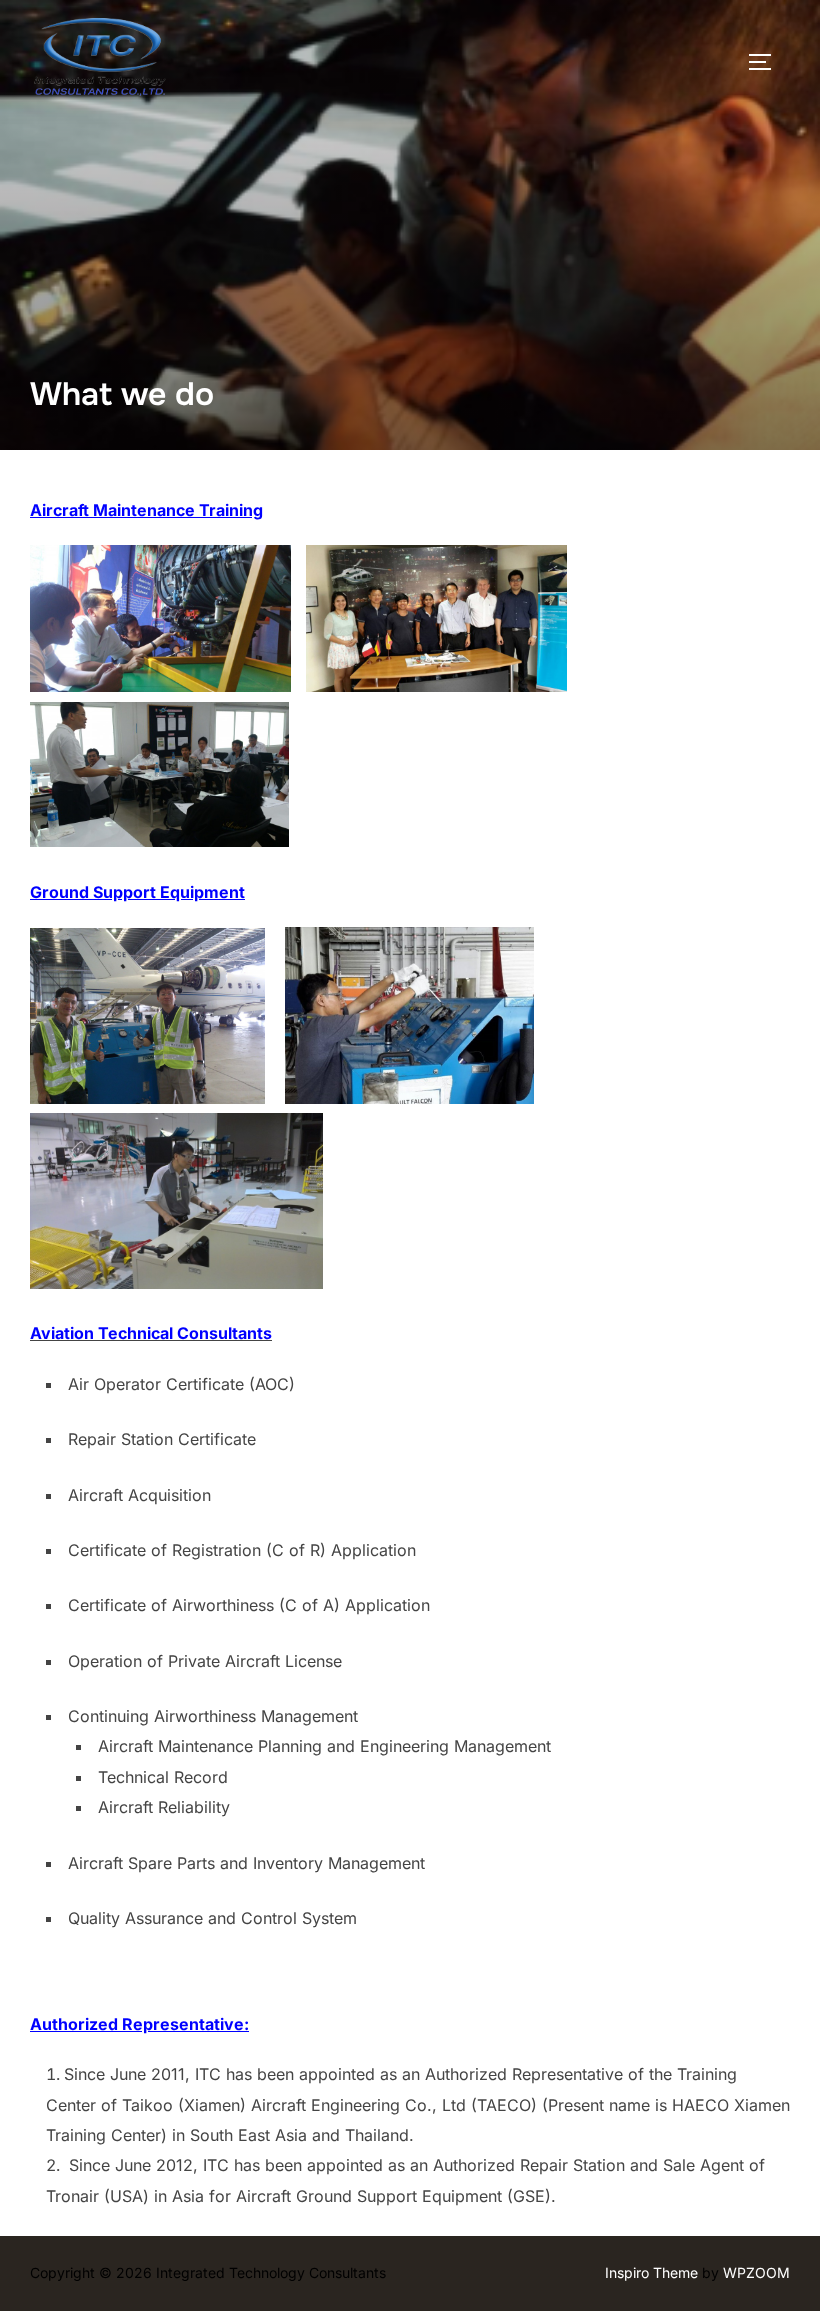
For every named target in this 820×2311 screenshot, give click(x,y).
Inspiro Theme (651, 2272)
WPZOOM (756, 2272)
